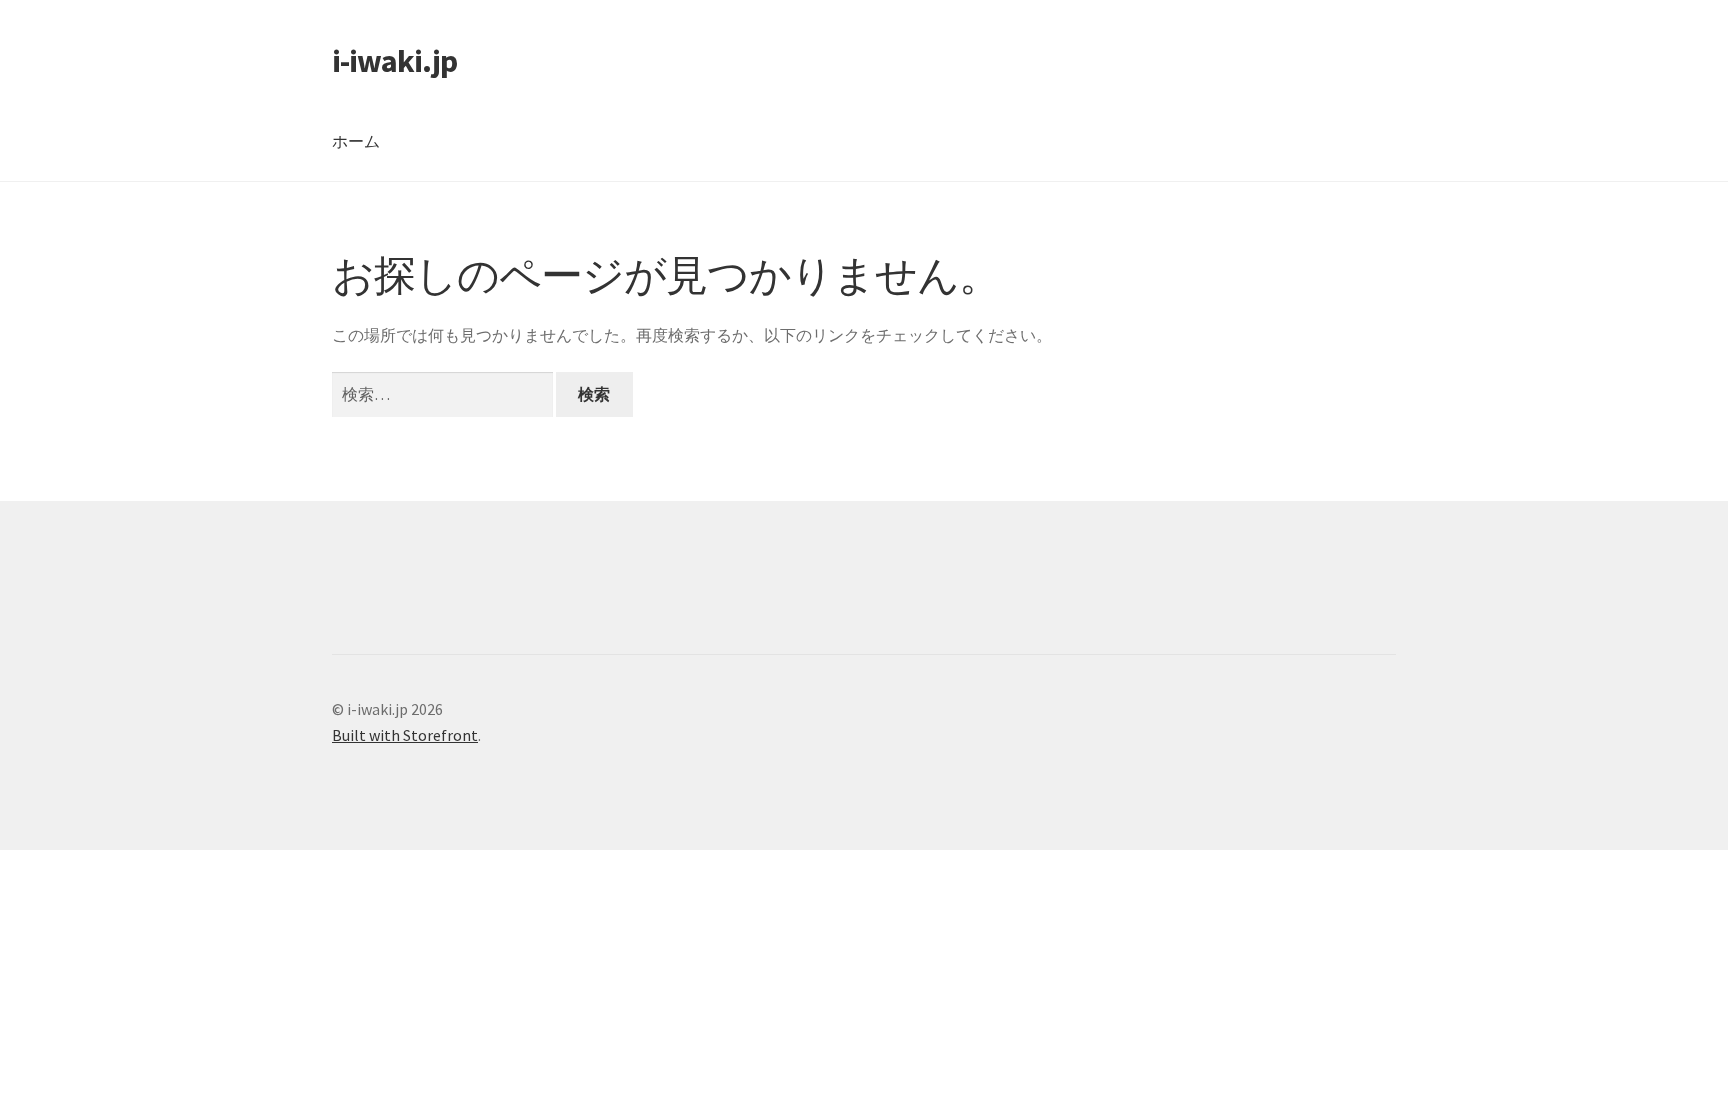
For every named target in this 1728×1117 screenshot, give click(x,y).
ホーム (356, 141)
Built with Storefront (405, 735)
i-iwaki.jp (394, 61)
